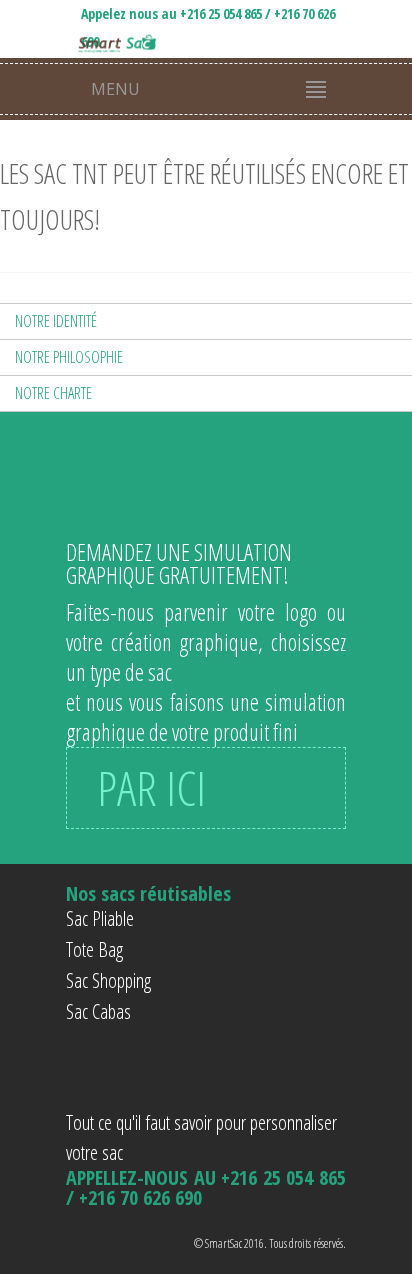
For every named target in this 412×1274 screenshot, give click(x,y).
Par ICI (151, 787)
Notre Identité (56, 321)
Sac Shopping (108, 980)
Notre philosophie (69, 357)
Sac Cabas (98, 1011)
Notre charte (53, 393)
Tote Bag (94, 949)
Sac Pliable (100, 918)
